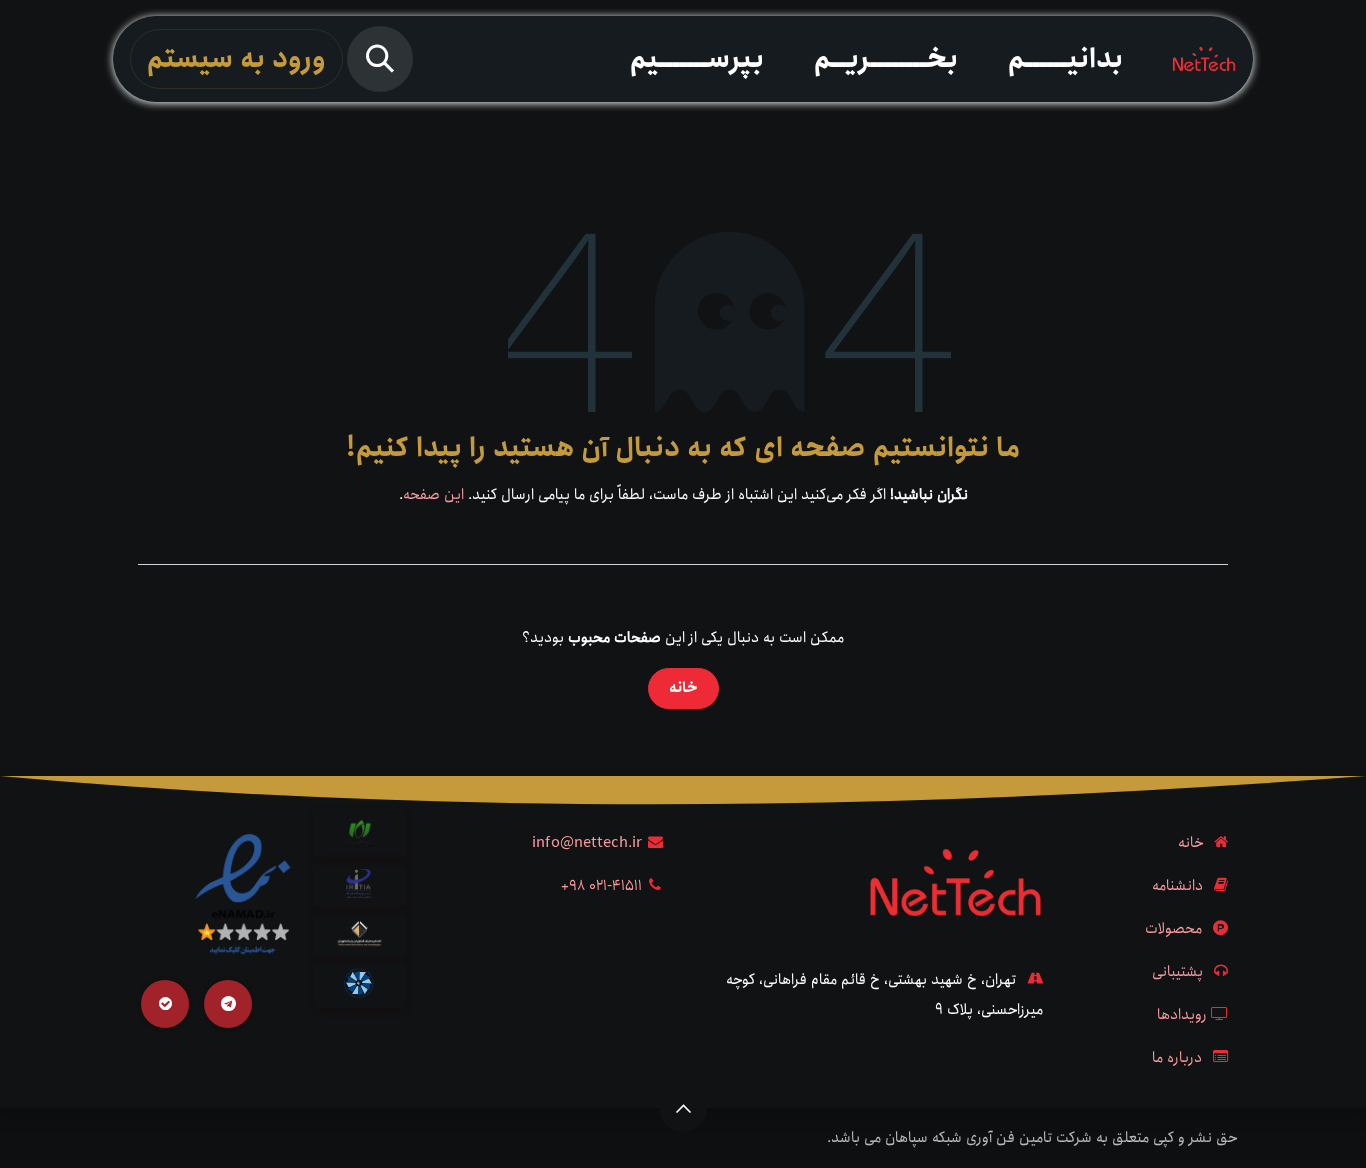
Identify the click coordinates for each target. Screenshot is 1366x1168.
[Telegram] (228, 1004)
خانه (683, 688)
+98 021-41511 (601, 886)
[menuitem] (1065, 59)
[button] (380, 59)
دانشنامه (1177, 886)
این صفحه (433, 495)
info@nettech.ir (587, 843)
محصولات (1173, 929)
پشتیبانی (1177, 972)
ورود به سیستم (236, 59)
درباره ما (1177, 1058)
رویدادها (1182, 1015)
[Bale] (165, 1004)
